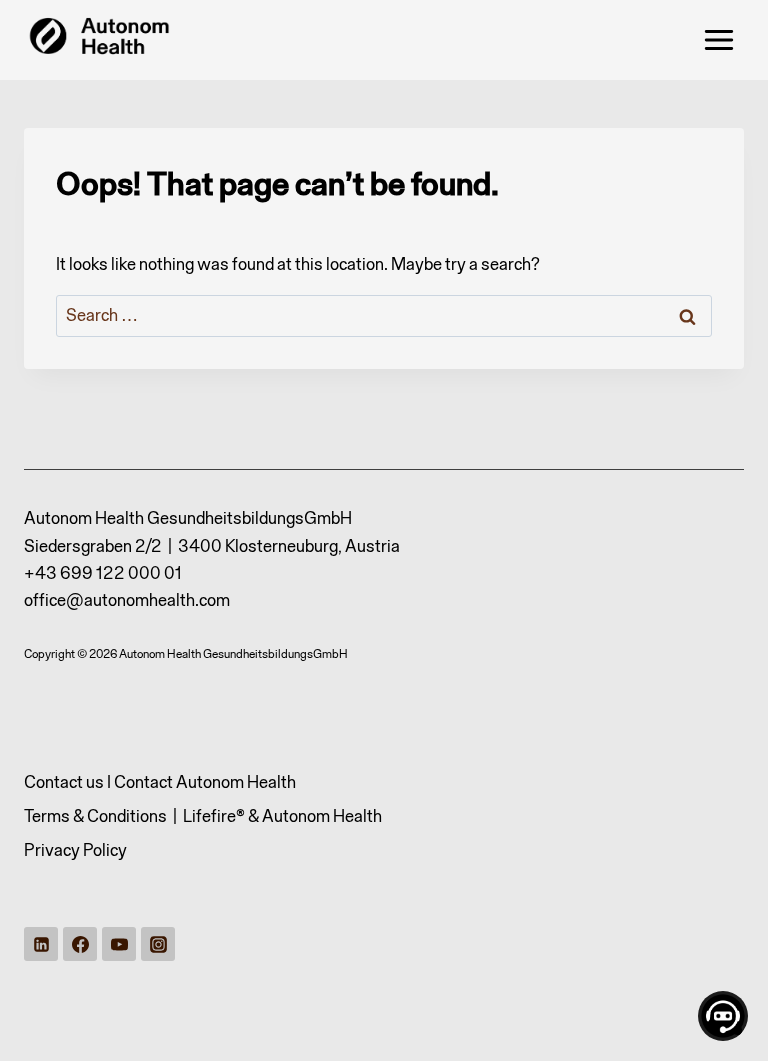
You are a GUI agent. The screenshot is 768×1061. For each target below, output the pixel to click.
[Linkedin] (41, 944)
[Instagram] (158, 944)
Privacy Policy (75, 850)
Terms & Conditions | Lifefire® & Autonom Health (203, 816)
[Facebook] (80, 944)
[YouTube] (119, 944)
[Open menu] (718, 39)
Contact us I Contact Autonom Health (160, 782)
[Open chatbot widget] (723, 1016)
